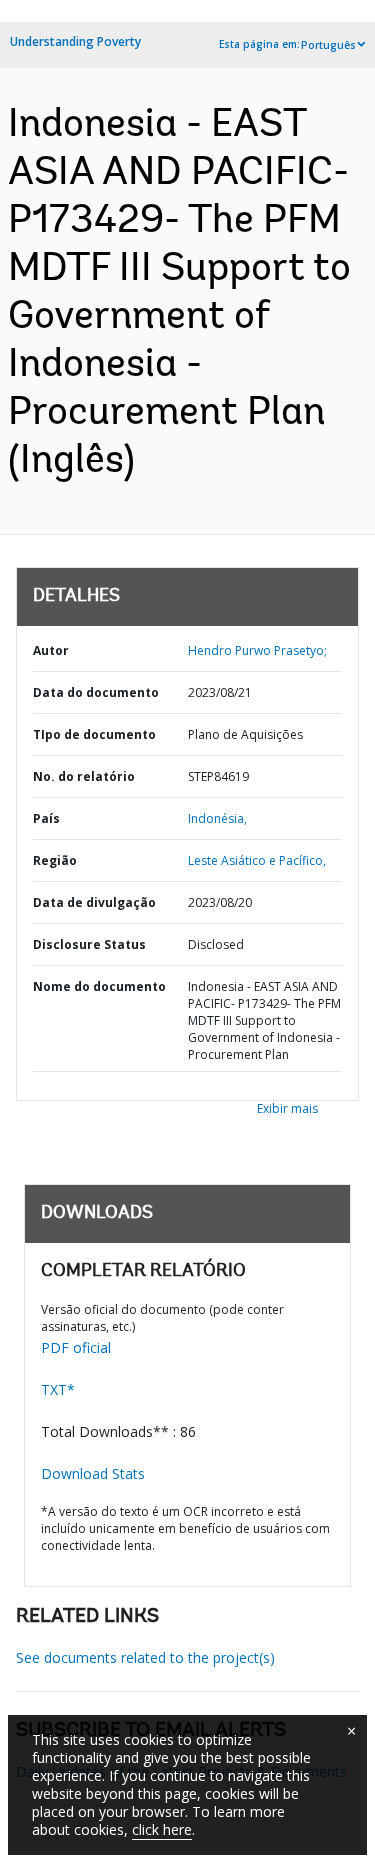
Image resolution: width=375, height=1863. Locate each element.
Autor (51, 650)
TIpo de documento (94, 734)
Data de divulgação (94, 902)
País (46, 818)
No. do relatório (84, 776)
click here (162, 1829)
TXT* (58, 1389)
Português (328, 45)
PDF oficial (76, 1347)
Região (55, 860)
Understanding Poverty (75, 41)
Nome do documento (99, 986)
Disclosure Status (89, 944)
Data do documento (96, 692)
